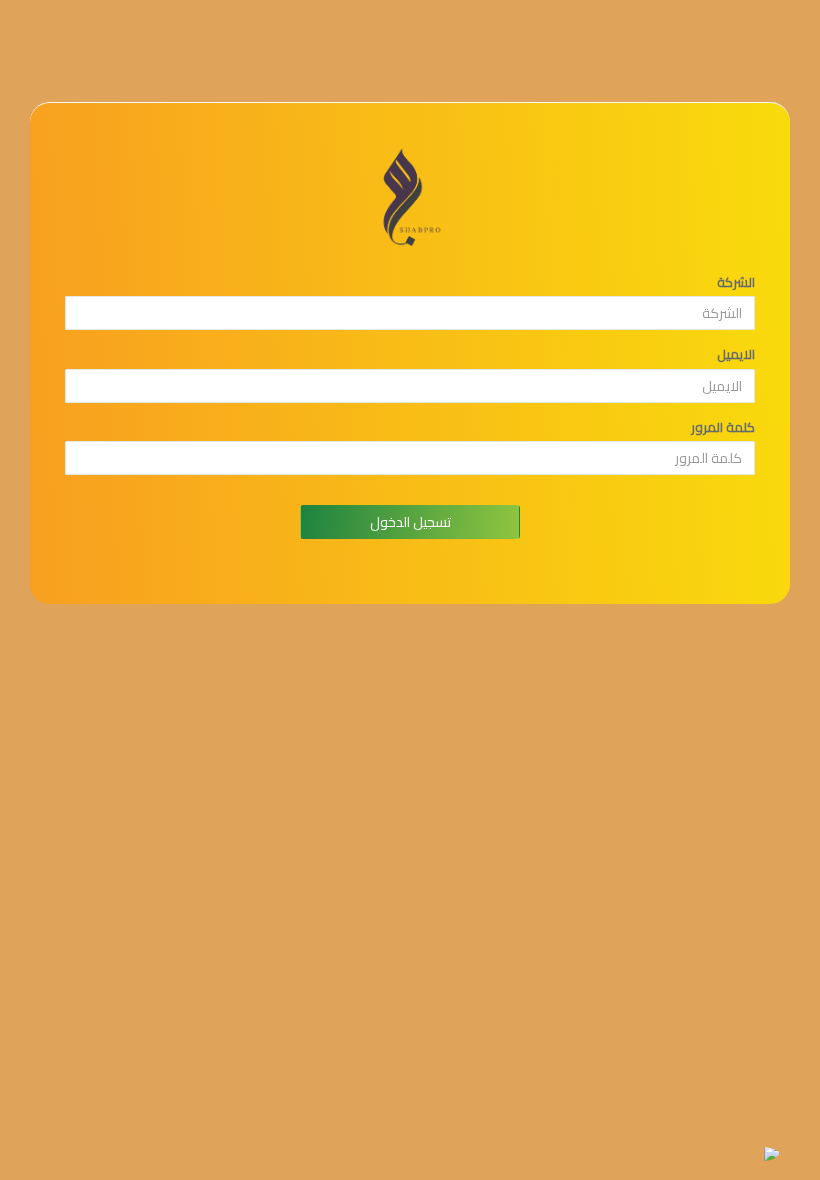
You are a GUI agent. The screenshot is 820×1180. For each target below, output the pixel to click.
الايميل (736, 354)
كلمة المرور (723, 427)
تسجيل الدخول (410, 522)
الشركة (736, 282)
